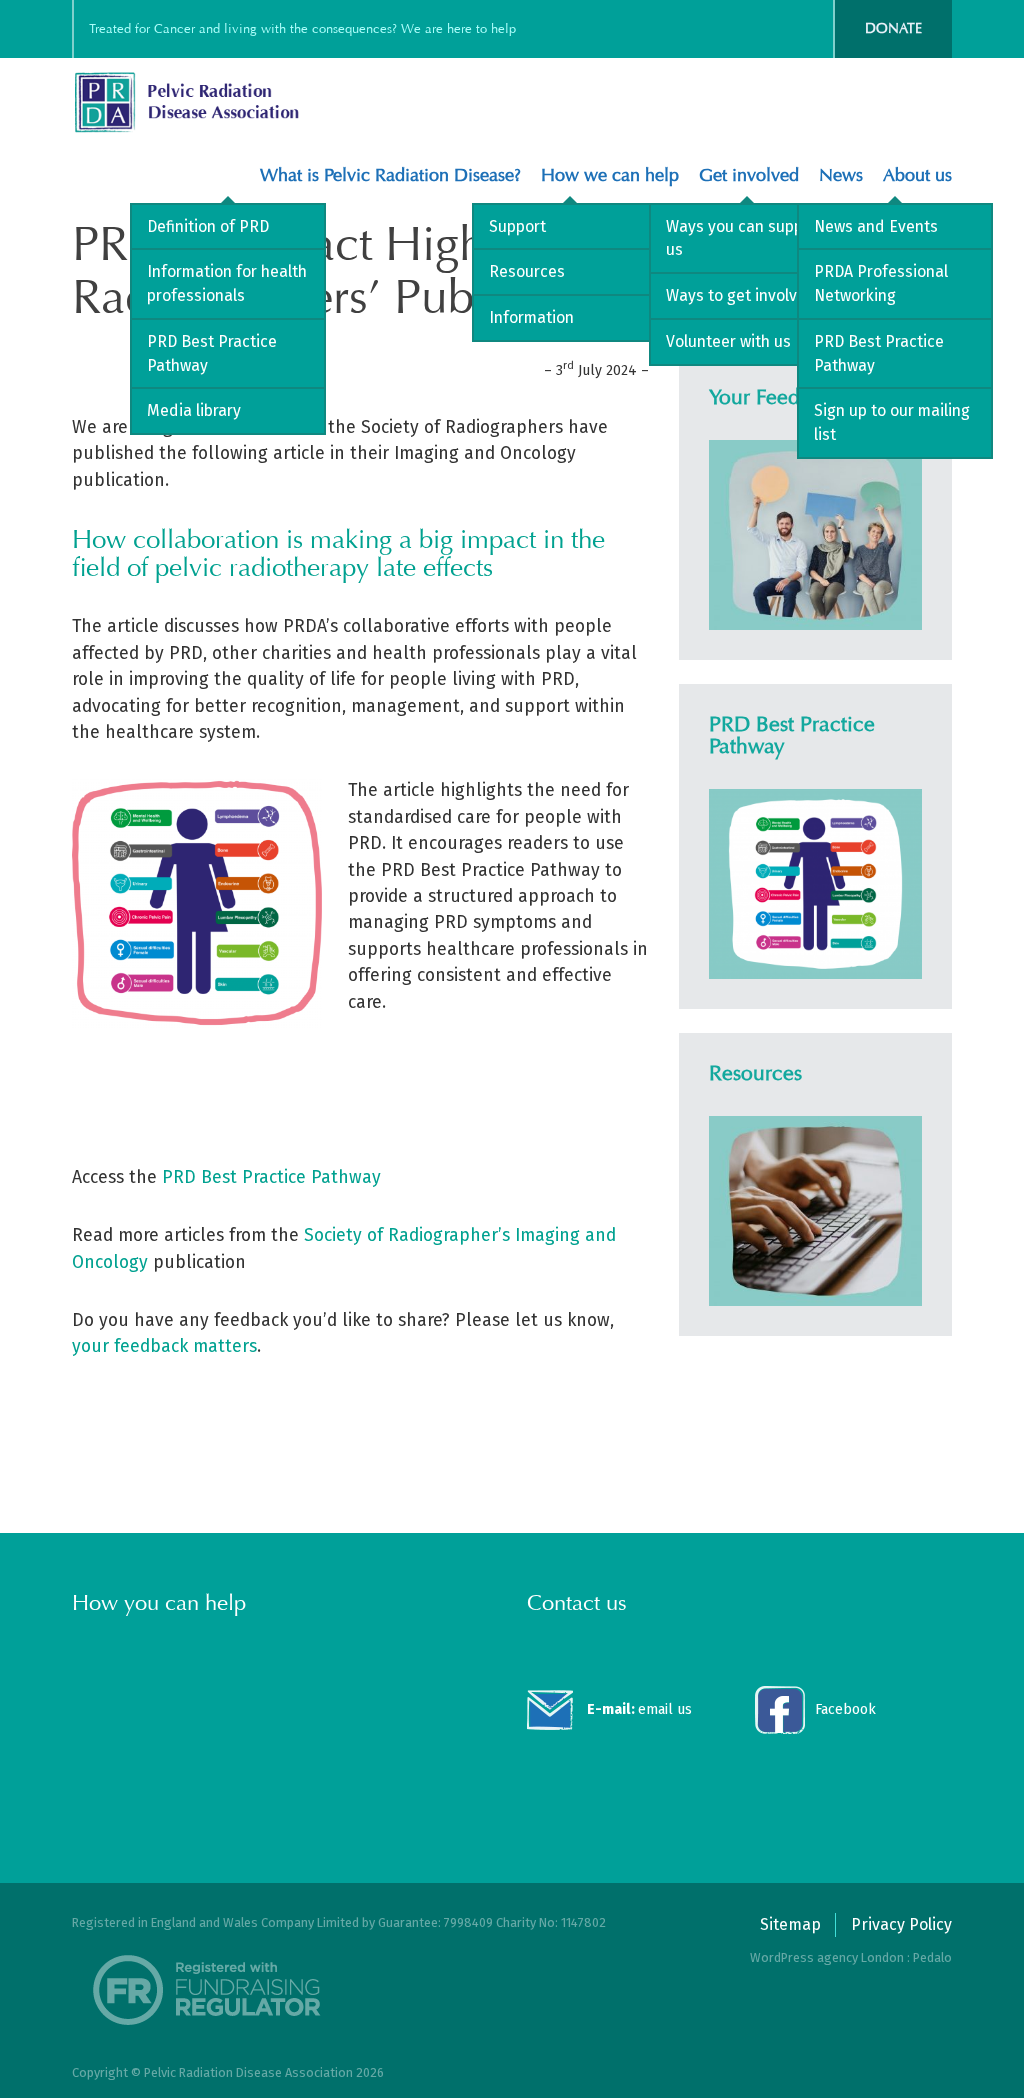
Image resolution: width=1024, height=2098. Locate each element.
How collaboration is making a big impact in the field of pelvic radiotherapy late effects (338, 553)
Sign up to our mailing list (892, 422)
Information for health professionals (227, 283)
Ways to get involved (741, 295)
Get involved (749, 175)
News (841, 175)
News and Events (876, 226)
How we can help (610, 175)
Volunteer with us (728, 341)
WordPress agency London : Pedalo (851, 1957)
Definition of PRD (208, 226)
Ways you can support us (745, 238)
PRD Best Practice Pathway (212, 353)
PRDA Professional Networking (881, 283)
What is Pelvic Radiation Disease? (390, 175)
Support (517, 226)
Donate (893, 28)
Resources (527, 271)
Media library (194, 410)
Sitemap (790, 1924)
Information (531, 317)
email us (639, 1709)
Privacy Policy (901, 1924)
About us (917, 175)
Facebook (845, 1709)
